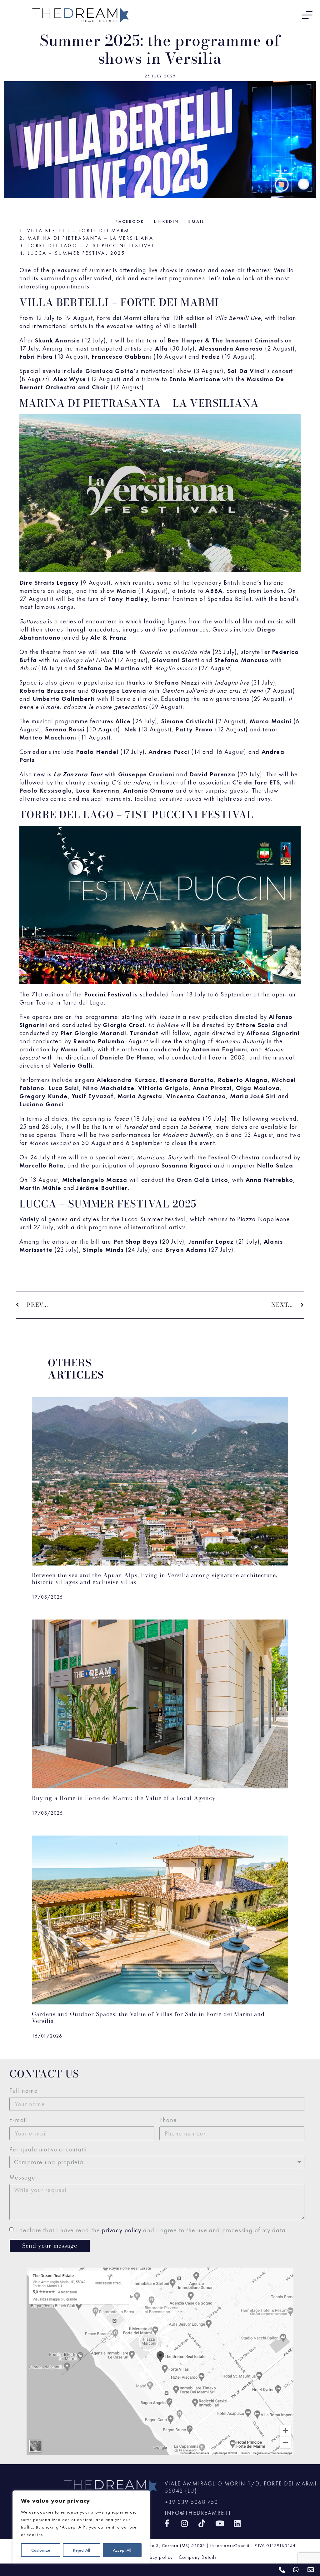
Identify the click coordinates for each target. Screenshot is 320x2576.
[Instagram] (185, 2523)
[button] (130, 221)
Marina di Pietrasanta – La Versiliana (90, 238)
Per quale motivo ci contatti (48, 2149)
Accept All (122, 2550)
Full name (24, 2091)
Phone (168, 2120)
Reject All (82, 2550)
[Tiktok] (202, 2523)
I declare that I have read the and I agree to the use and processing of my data (150, 2230)
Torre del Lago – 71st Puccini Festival (91, 246)
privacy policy (122, 2230)
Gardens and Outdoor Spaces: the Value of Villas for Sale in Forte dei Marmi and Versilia (148, 2017)
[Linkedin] (237, 2523)
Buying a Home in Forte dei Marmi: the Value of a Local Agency (124, 1798)
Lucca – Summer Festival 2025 (76, 253)
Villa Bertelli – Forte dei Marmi (79, 231)
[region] (81, 2527)
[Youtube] (220, 2523)
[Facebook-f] (167, 2523)
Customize (41, 2550)
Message (22, 2177)
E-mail (18, 2120)
